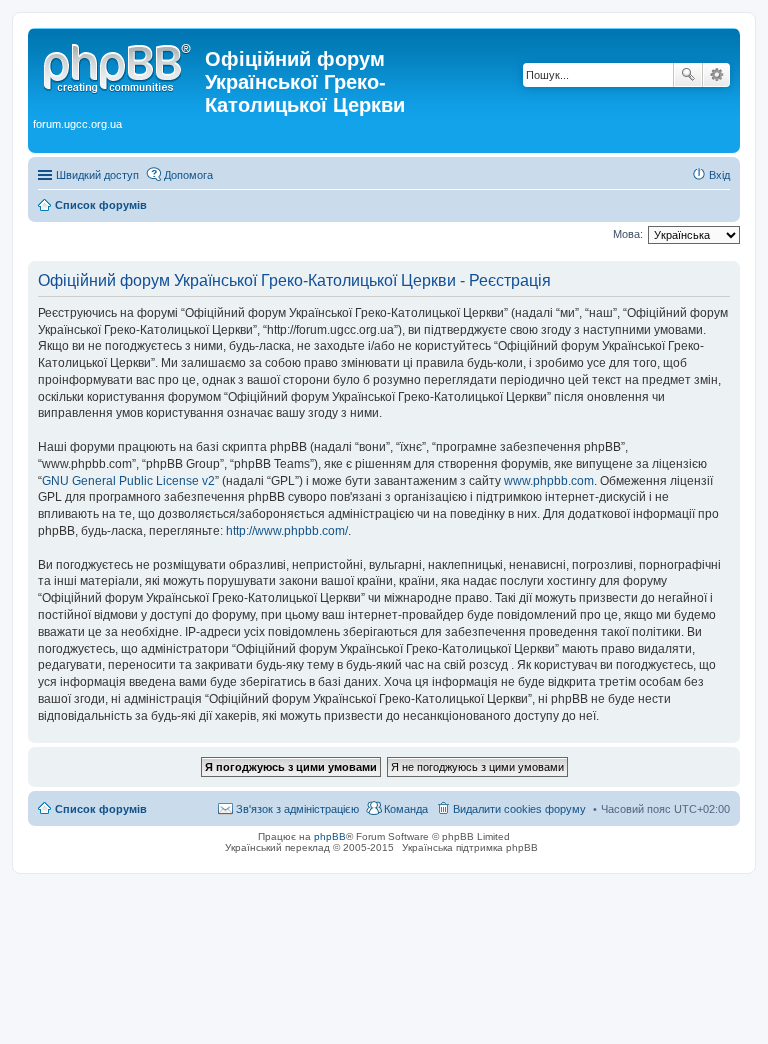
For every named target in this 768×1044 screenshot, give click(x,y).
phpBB (330, 836)
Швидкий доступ (97, 175)
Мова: (628, 234)
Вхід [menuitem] (719, 175)
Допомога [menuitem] (188, 175)
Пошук (688, 75)
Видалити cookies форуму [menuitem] (519, 809)
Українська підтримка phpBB (470, 847)
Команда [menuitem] (406, 809)
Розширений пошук (716, 75)
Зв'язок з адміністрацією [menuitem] (297, 809)
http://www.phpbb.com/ (287, 531)
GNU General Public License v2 (128, 481)
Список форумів (101, 809)
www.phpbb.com (549, 481)
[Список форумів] (119, 65)
